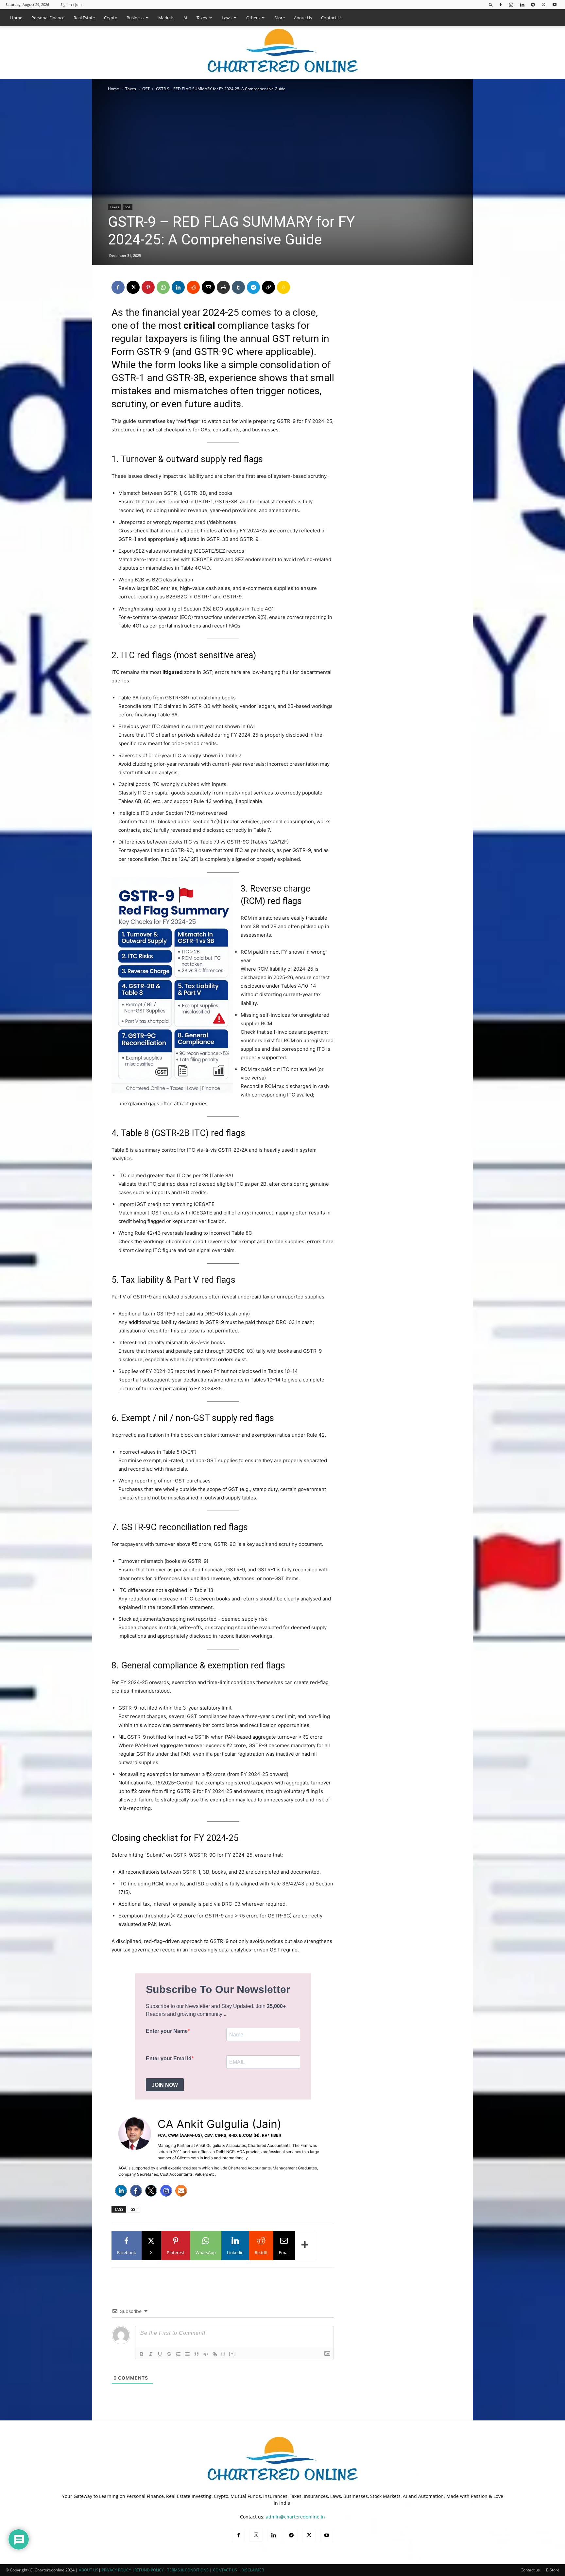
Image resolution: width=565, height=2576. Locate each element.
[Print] (223, 287)
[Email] (208, 287)
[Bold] (142, 2354)
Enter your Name (167, 2031)
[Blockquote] (197, 2354)
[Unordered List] (187, 2354)
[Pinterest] (148, 287)
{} (223, 2354)
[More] (305, 2246)
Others (253, 18)
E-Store (553, 2570)
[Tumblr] (238, 287)
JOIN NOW (165, 2085)
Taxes (202, 18)
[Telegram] (533, 4)
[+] (232, 2354)
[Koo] (283, 287)
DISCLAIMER (253, 2570)
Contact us (530, 2570)
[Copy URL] (268, 287)
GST (146, 89)
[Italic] (151, 2354)
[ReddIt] (193, 287)
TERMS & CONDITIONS (188, 2570)
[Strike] (169, 2354)
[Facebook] (501, 4)
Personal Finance (48, 18)
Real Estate (84, 18)
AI (185, 18)
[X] (544, 4)
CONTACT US (225, 2570)
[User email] (181, 2191)
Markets (166, 18)
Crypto (111, 18)
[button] (491, 4)
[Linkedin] (522, 4)
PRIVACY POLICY (116, 2570)
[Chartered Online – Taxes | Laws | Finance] (282, 53)
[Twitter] (151, 2191)
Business (135, 18)
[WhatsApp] (163, 287)
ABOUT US (89, 2570)
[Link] (215, 2354)
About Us (303, 18)
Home (16, 18)
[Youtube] (555, 4)
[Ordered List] (178, 2354)
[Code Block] (206, 2354)
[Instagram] (511, 4)
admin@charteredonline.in (295, 2517)
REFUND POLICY (150, 2570)
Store (280, 18)
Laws (227, 18)
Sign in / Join (71, 4)
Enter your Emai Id (169, 2058)
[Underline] (160, 2354)
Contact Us (332, 18)
